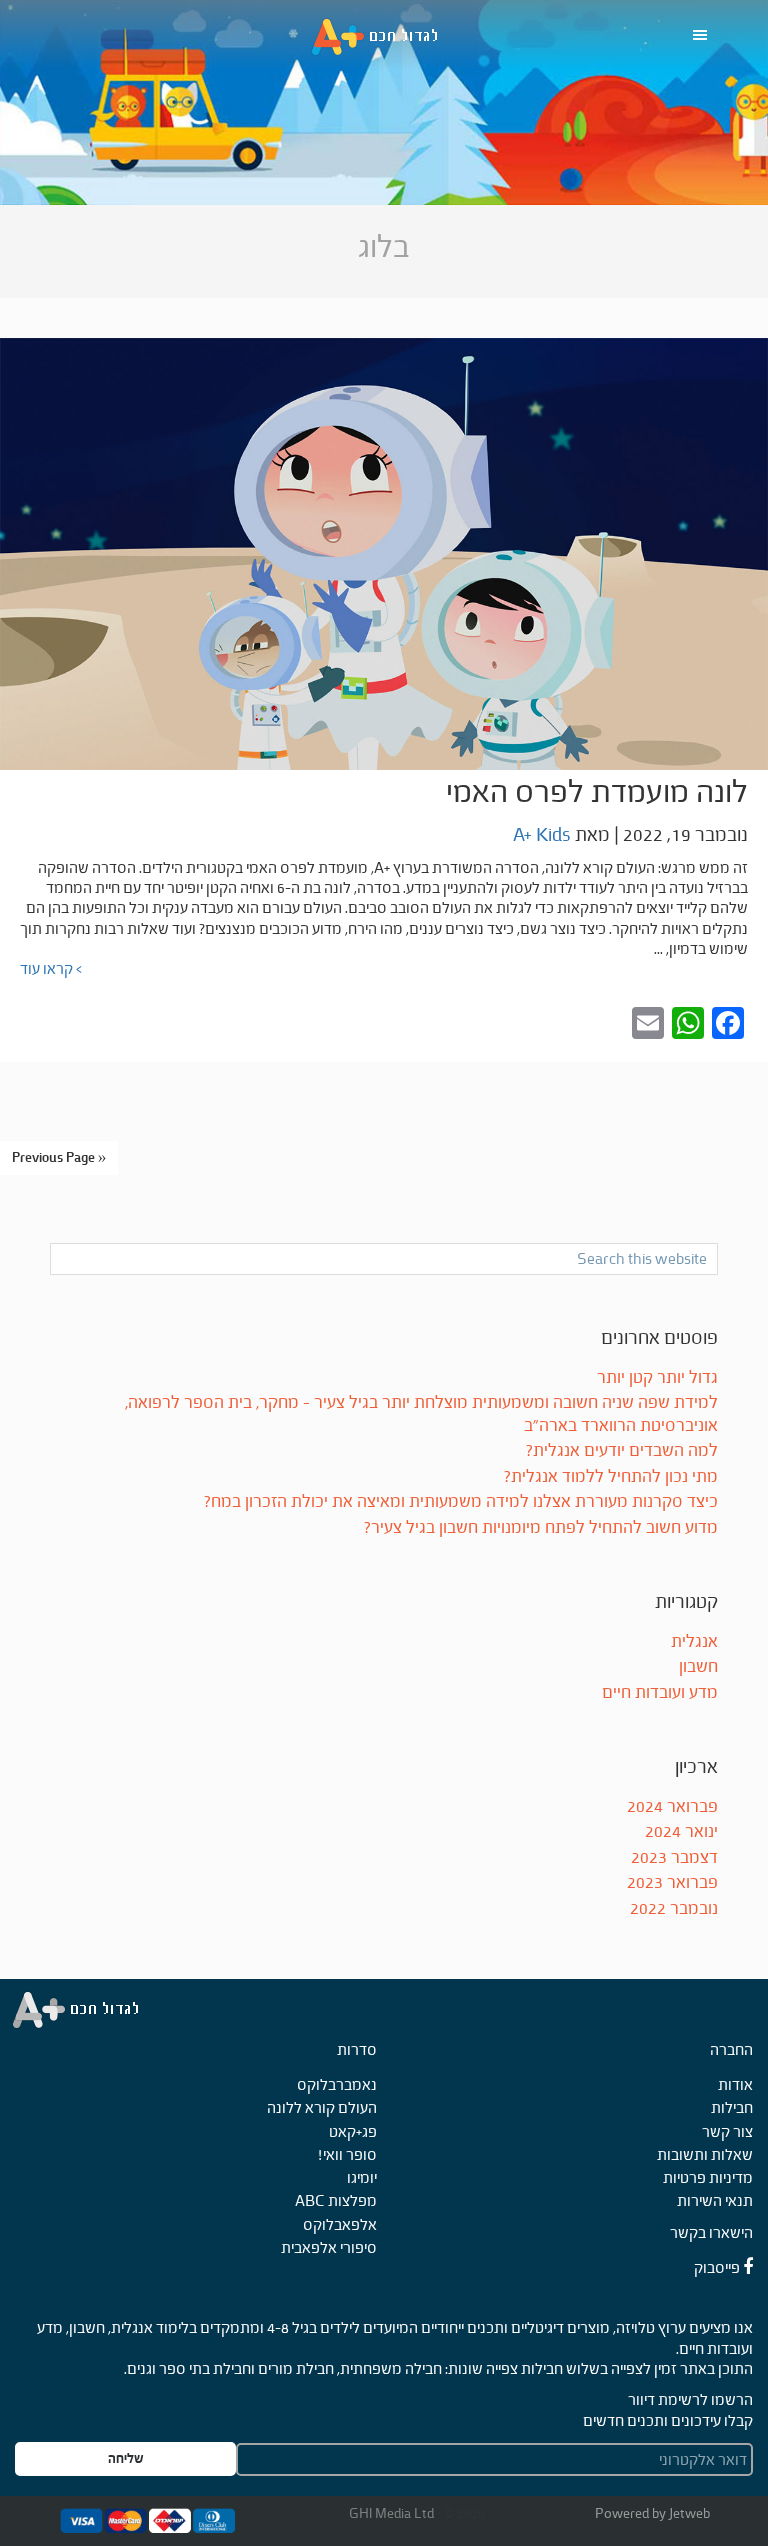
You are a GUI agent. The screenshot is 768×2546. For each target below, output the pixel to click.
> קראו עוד (51, 968)
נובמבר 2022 (674, 1908)
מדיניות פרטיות (708, 2177)
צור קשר (727, 2131)
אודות (735, 2084)
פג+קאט (353, 2131)
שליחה (126, 2458)
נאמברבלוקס (337, 2084)
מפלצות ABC (336, 2200)
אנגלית (694, 1641)
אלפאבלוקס (340, 2224)
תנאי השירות (715, 2200)
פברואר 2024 (672, 1806)
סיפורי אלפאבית (329, 2247)
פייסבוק (718, 2267)
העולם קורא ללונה (322, 2107)
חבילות (732, 2107)
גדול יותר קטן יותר (657, 1377)
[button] (705, 35)
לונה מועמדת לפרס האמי (597, 791)
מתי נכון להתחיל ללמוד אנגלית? (611, 1476)
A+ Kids (384, 37)
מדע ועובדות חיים (660, 1692)
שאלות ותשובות (705, 2154)
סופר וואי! (347, 2154)
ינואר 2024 (681, 1831)
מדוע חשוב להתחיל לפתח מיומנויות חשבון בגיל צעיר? (541, 1527)
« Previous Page (59, 1157)
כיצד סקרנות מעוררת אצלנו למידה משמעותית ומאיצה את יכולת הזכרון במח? (461, 1501)
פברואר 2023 (672, 1882)
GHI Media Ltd (393, 2513)
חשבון (698, 1666)
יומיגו (362, 2177)
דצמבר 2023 (674, 1857)
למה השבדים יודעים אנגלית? (622, 1450)
